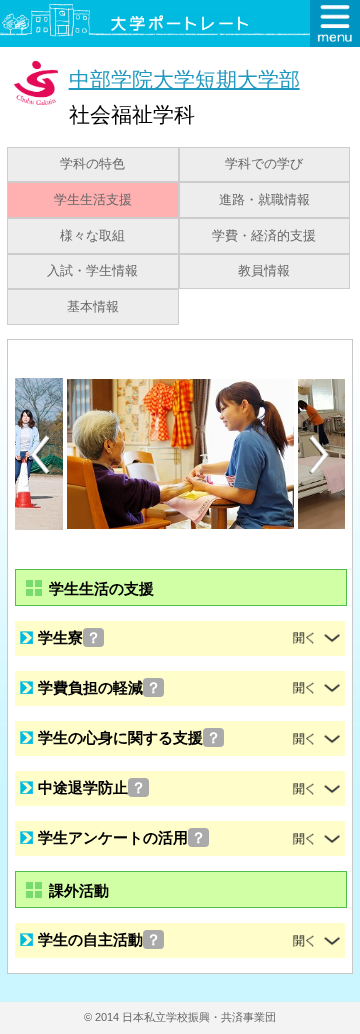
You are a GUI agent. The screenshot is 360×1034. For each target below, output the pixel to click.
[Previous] (40, 454)
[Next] (320, 455)
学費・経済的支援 (264, 236)
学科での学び (264, 164)
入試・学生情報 (92, 271)
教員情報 (264, 271)
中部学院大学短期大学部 (184, 78)
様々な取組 (92, 236)
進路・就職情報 (264, 200)
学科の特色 (92, 164)
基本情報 (93, 307)
